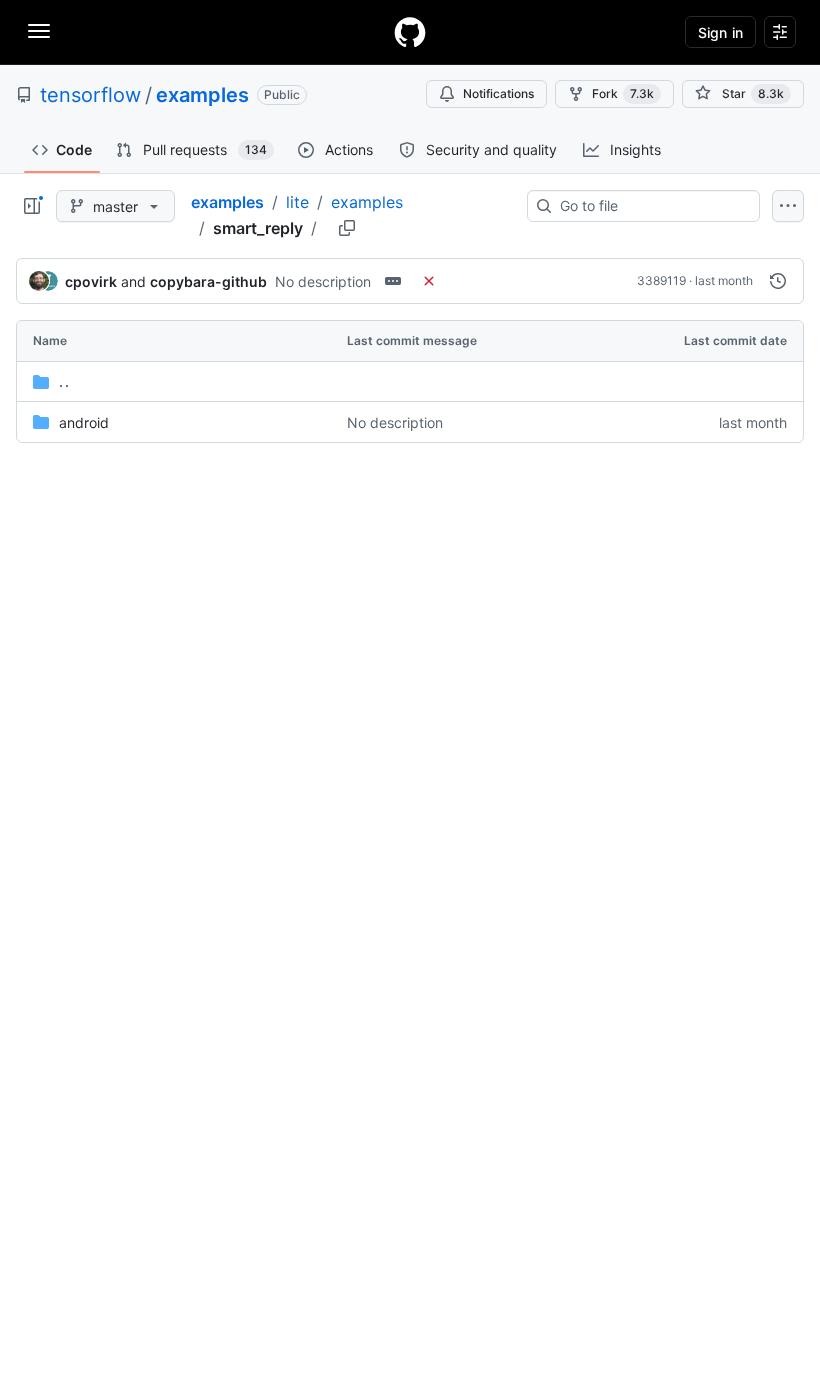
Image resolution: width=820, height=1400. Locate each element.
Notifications (498, 93)
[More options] (788, 206)
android (84, 422)
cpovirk (91, 281)
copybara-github (208, 281)
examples (202, 95)
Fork (623, 93)
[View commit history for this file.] (778, 281)
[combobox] (651, 206)
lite (297, 202)
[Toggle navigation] (39, 31)
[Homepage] (410, 32)
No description (323, 281)
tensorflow (90, 95)
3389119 (661, 280)
